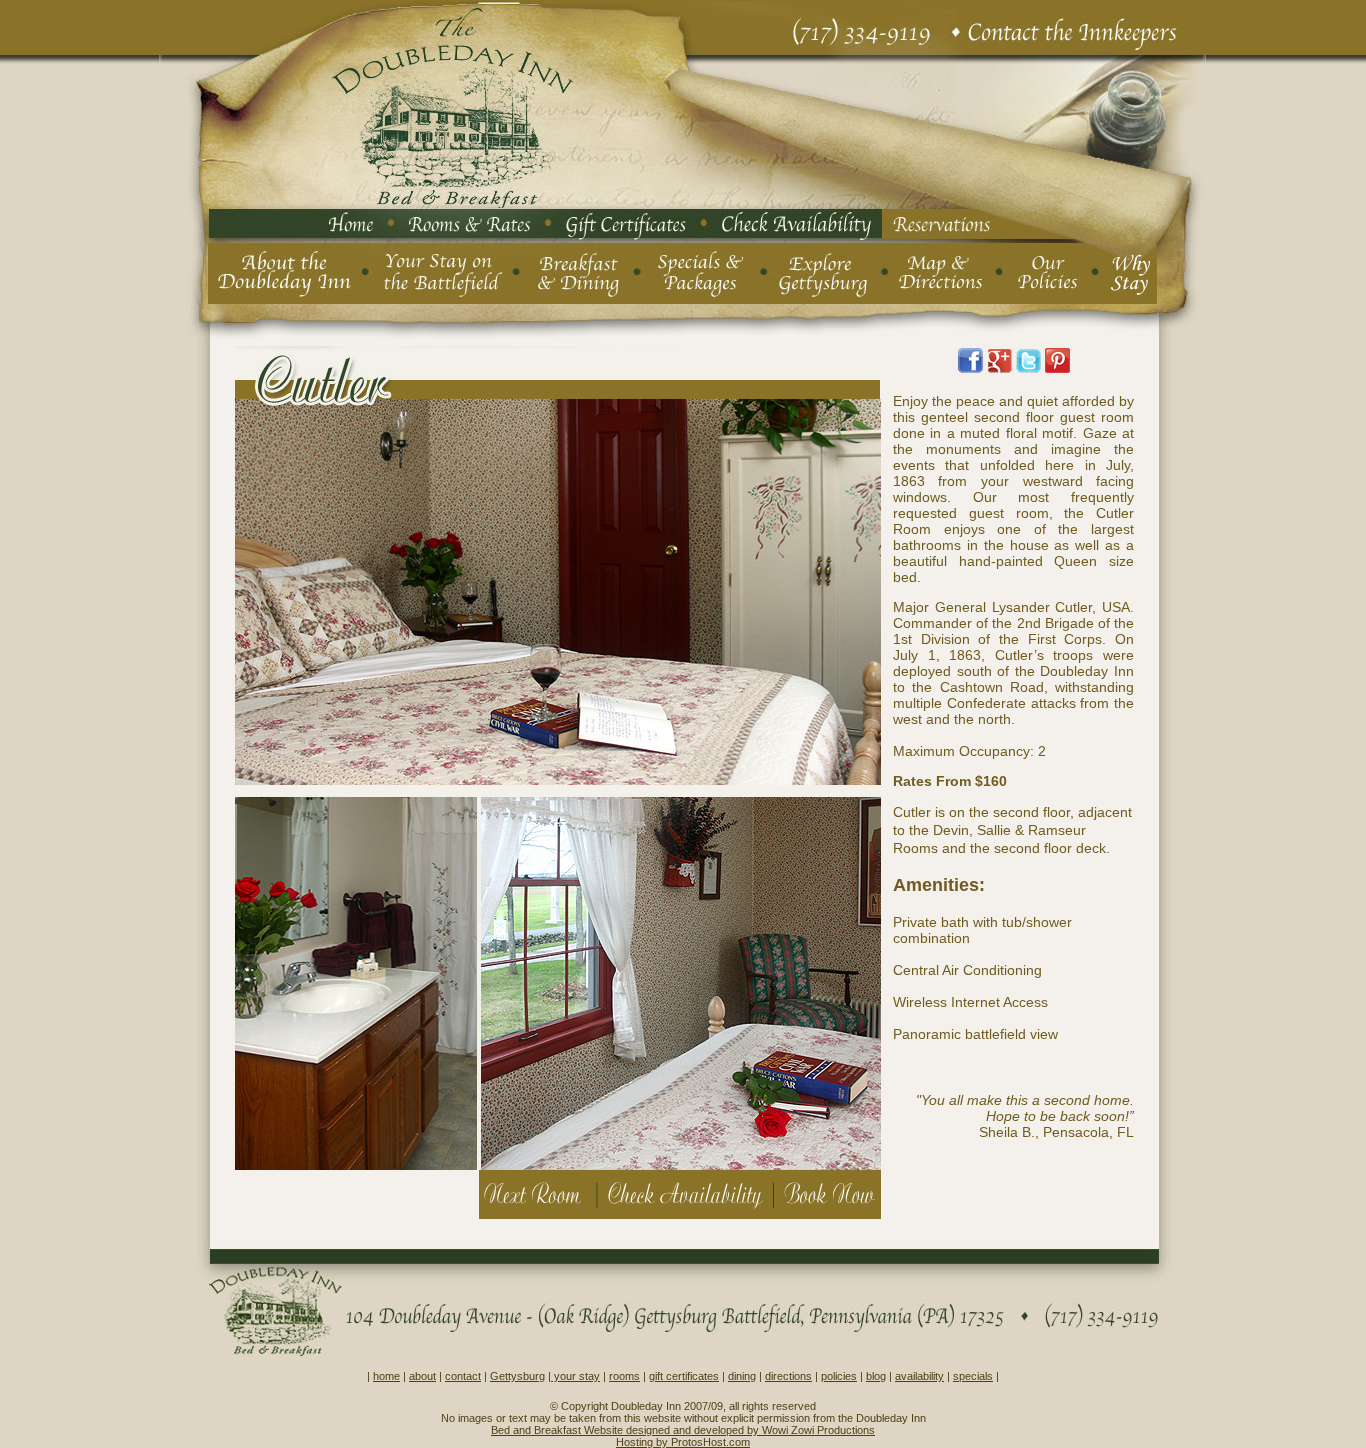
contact (463, 1376)
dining (742, 1376)
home (386, 1376)
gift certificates (684, 1376)
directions (788, 1376)
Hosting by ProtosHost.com (683, 1442)
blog (876, 1376)
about (422, 1376)
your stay (575, 1376)
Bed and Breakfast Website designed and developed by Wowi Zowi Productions (683, 1430)
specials (973, 1376)
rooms (624, 1376)
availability (919, 1376)
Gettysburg (517, 1376)
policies (839, 1376)
